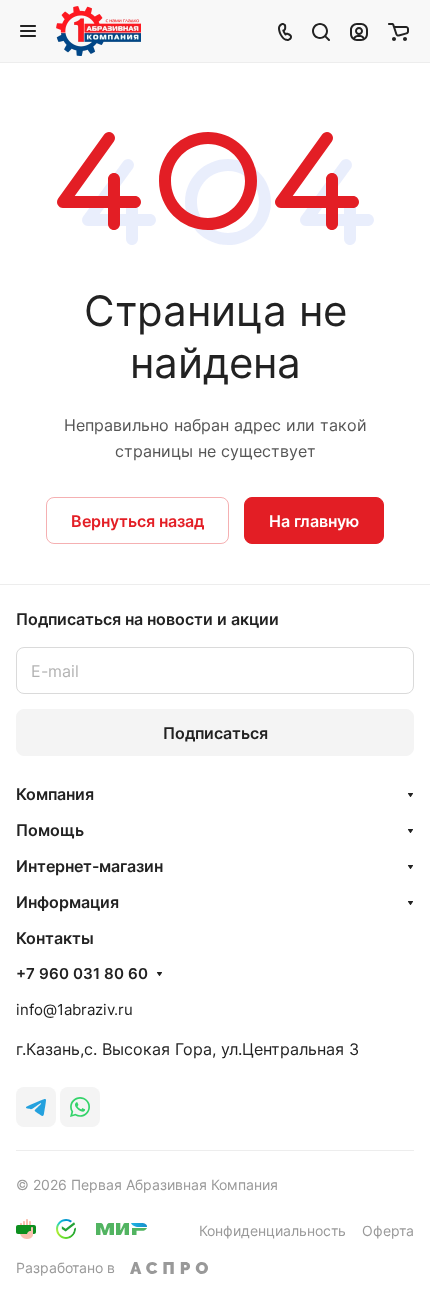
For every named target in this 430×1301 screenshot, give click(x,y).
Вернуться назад (137, 521)
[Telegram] (36, 1107)
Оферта (388, 1230)
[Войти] (359, 31)
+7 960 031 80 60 (82, 974)
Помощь (50, 830)
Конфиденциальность (272, 1230)
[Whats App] (80, 1107)
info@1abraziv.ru (74, 1009)
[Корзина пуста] (398, 31)
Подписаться (215, 733)
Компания (55, 794)
